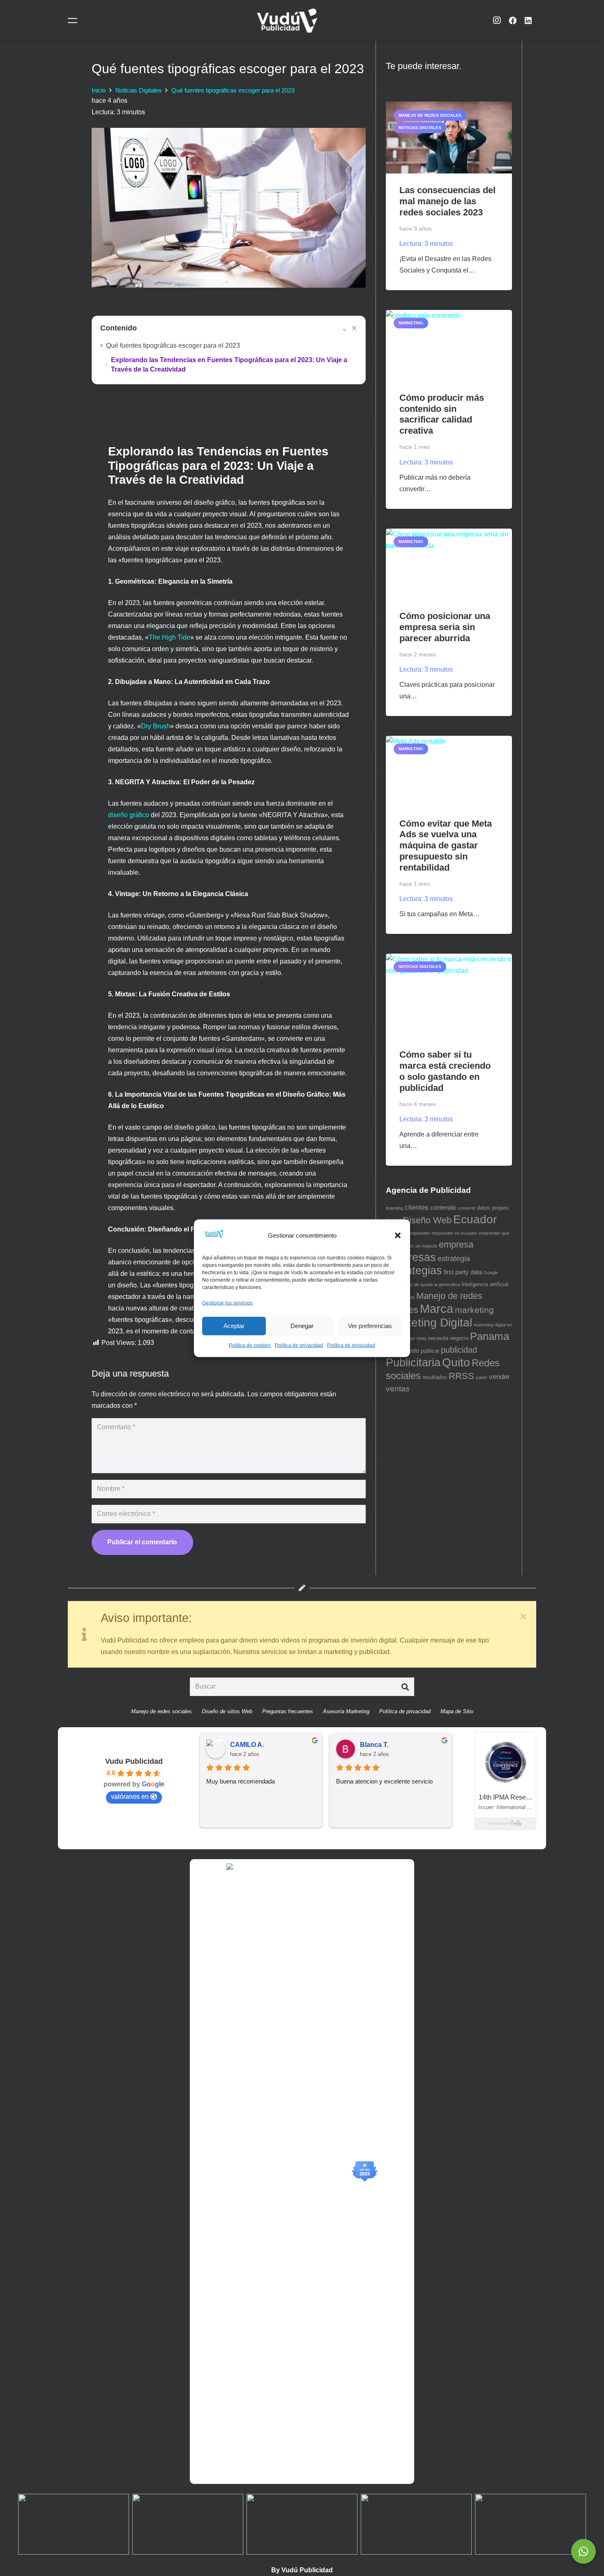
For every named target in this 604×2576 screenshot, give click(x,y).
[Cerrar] (523, 1617)
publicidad (459, 1350)
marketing (474, 1310)
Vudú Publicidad (307, 2570)
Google (491, 1273)
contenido (443, 1208)
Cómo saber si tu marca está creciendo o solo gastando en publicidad (445, 1071)
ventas (398, 1389)
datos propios (493, 1208)
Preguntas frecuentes (288, 1711)
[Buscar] (405, 1687)
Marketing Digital (429, 1322)
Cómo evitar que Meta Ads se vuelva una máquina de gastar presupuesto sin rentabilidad (446, 846)
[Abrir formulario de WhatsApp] (583, 2551)
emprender (419, 1233)
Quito (456, 1362)
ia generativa (447, 1285)
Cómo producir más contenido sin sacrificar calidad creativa (442, 414)
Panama (490, 1336)
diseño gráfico (129, 815)
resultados (435, 1377)
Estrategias (414, 1271)
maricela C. (247, 1745)
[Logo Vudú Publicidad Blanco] (287, 21)
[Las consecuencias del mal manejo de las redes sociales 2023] (449, 138)
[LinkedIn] (528, 21)
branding (394, 1208)
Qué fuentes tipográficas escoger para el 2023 (173, 345)
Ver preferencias (370, 1326)
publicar (430, 1351)
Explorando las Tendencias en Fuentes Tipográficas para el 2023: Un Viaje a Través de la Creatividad (229, 365)
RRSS (461, 1376)
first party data (463, 1272)
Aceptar (234, 1326)
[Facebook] (512, 21)
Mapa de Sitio (457, 1711)
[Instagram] (497, 21)
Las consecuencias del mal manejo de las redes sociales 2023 (447, 201)
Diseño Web (427, 1220)
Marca (437, 1309)
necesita (438, 1338)
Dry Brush (156, 726)
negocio (459, 1338)
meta (422, 1338)
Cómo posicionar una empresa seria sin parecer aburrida (445, 627)
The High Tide (169, 637)
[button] (398, 1236)
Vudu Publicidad (134, 1761)
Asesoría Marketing (346, 1711)
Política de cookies (250, 1345)
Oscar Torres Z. (384, 1745)
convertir (467, 1208)
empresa (456, 1244)
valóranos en (130, 1796)
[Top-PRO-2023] (364, 2172)
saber (482, 1377)
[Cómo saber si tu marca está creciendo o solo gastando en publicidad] (449, 996)
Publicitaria (413, 1363)
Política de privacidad (299, 1345)
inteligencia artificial (485, 1284)
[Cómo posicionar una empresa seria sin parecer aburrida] (449, 564)
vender (499, 1377)
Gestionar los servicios (227, 1303)
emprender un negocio (415, 1246)
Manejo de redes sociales (161, 1711)
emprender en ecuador (454, 1233)
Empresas (411, 1257)
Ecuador (475, 1219)
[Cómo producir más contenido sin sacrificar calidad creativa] (449, 345)
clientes (417, 1207)
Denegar (302, 1326)
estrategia (454, 1259)
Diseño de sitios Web (227, 1711)
